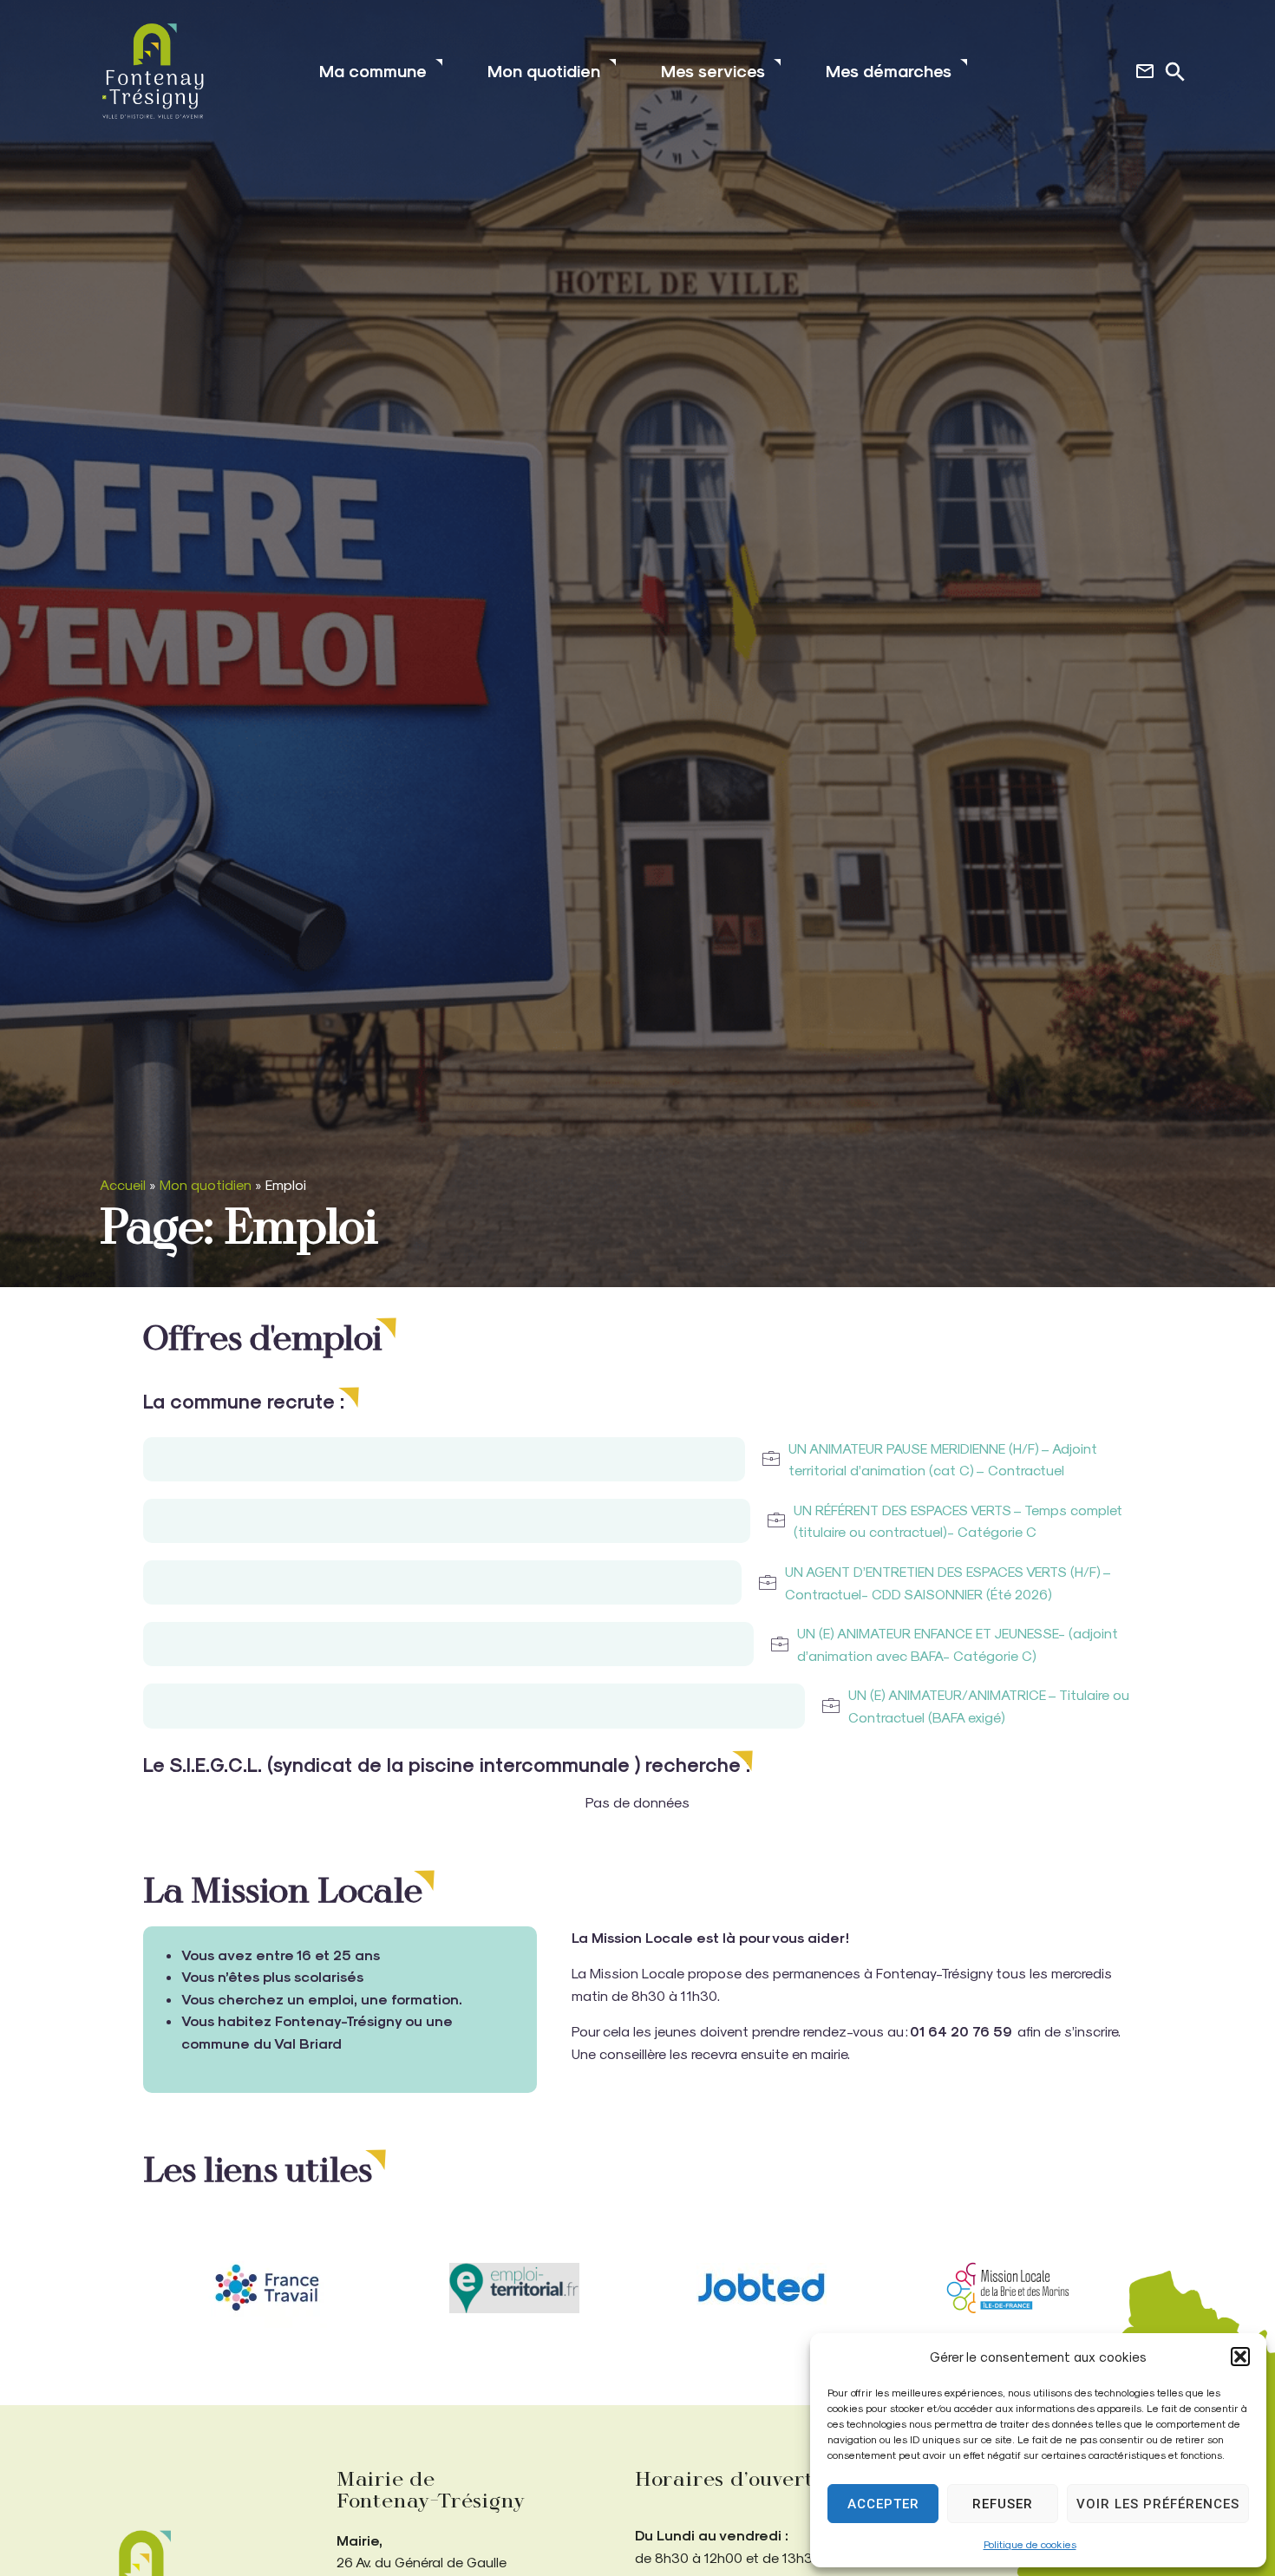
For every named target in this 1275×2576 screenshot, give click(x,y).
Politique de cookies (1030, 2544)
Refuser (1003, 2504)
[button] (1240, 2357)
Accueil (123, 1184)
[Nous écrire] (1145, 71)
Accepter (883, 2504)
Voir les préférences (1158, 2504)
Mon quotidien (206, 1184)
